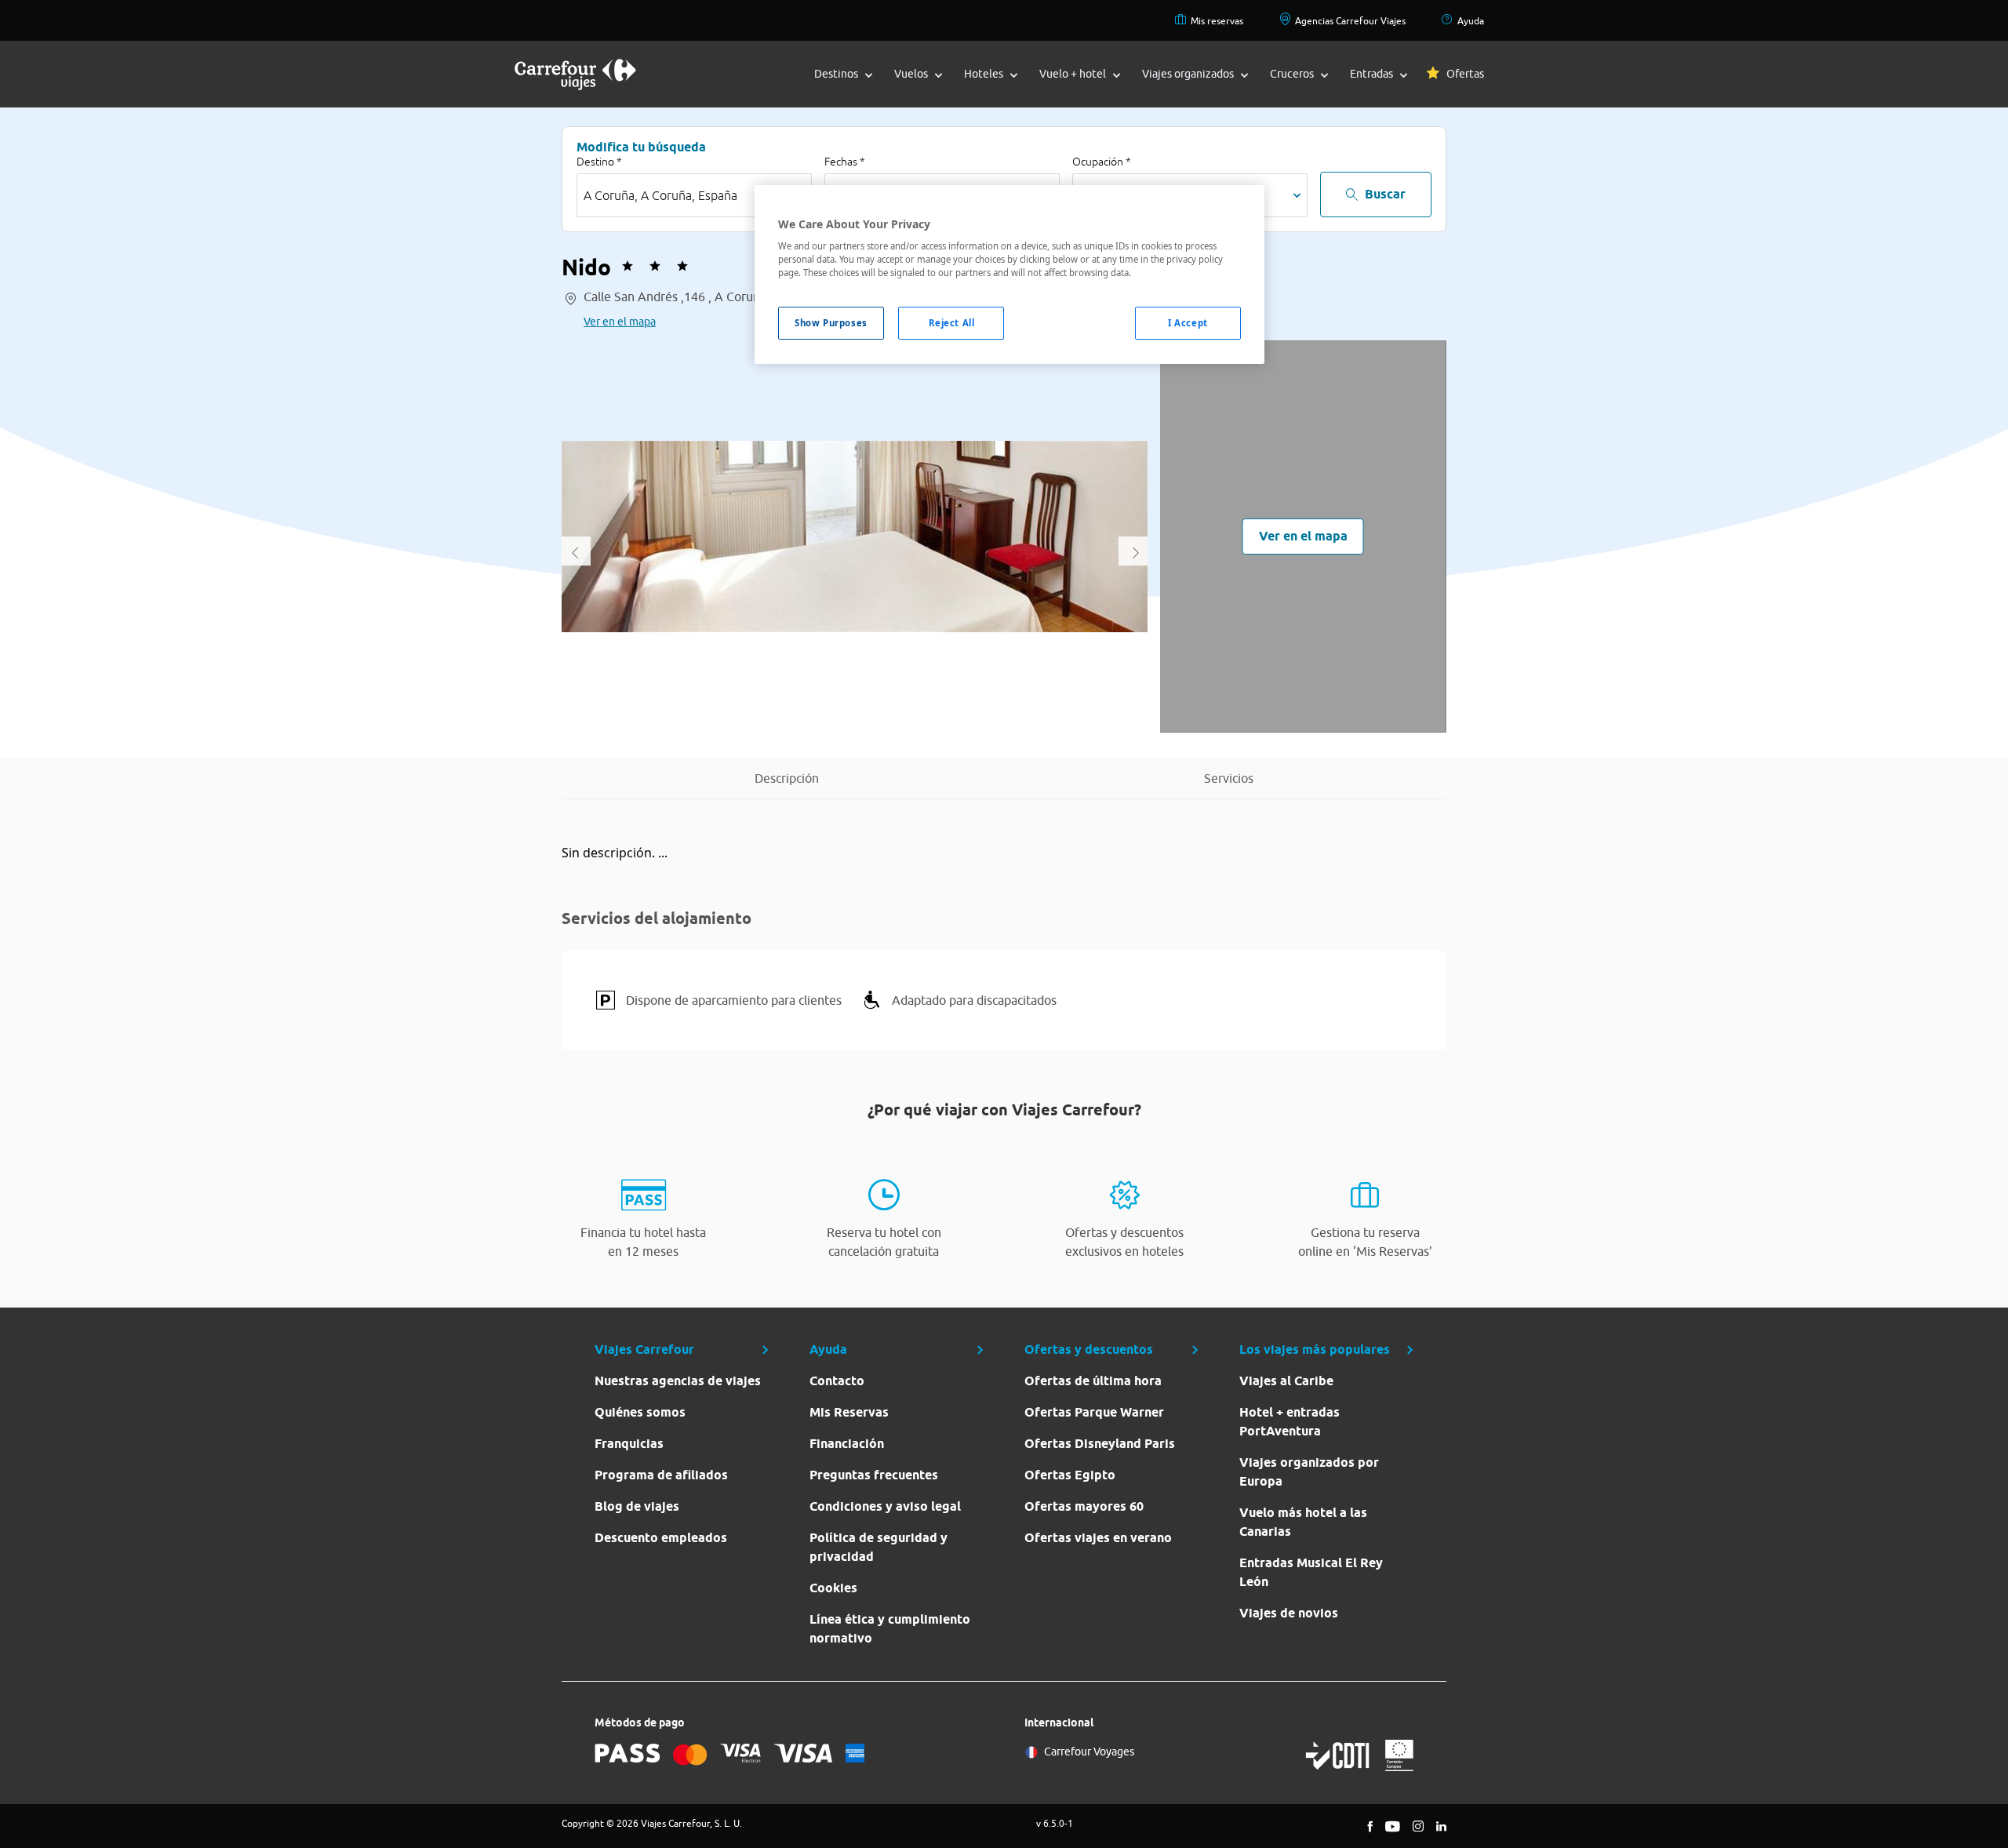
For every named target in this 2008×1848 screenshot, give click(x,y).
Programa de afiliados (661, 1475)
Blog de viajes (637, 1506)
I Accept (1188, 323)
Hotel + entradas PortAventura (1290, 1422)
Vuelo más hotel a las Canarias (1303, 1522)
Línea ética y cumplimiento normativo (890, 1629)
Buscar (1385, 194)
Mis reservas (1217, 21)
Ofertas (1465, 74)
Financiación (847, 1444)
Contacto (837, 1381)
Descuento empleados (661, 1538)
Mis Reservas (849, 1412)
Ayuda (1471, 21)
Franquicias (629, 1444)
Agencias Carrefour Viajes (1350, 21)
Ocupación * (1102, 162)
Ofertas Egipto (1070, 1475)
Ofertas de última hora (1093, 1381)
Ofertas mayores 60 (1084, 1506)
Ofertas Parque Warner (1094, 1412)
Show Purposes (831, 323)
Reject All (952, 323)
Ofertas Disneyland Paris (1100, 1444)
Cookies (833, 1588)
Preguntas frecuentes (874, 1475)
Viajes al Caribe (1286, 1381)
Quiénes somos (640, 1412)
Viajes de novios (1289, 1613)
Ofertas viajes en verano (1098, 1538)
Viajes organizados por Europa (1309, 1472)
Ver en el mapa (620, 322)
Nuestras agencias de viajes (678, 1381)
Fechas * (845, 162)
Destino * (599, 162)
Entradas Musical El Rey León (1311, 1572)
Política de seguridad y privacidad (878, 1547)
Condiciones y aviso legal (885, 1506)
